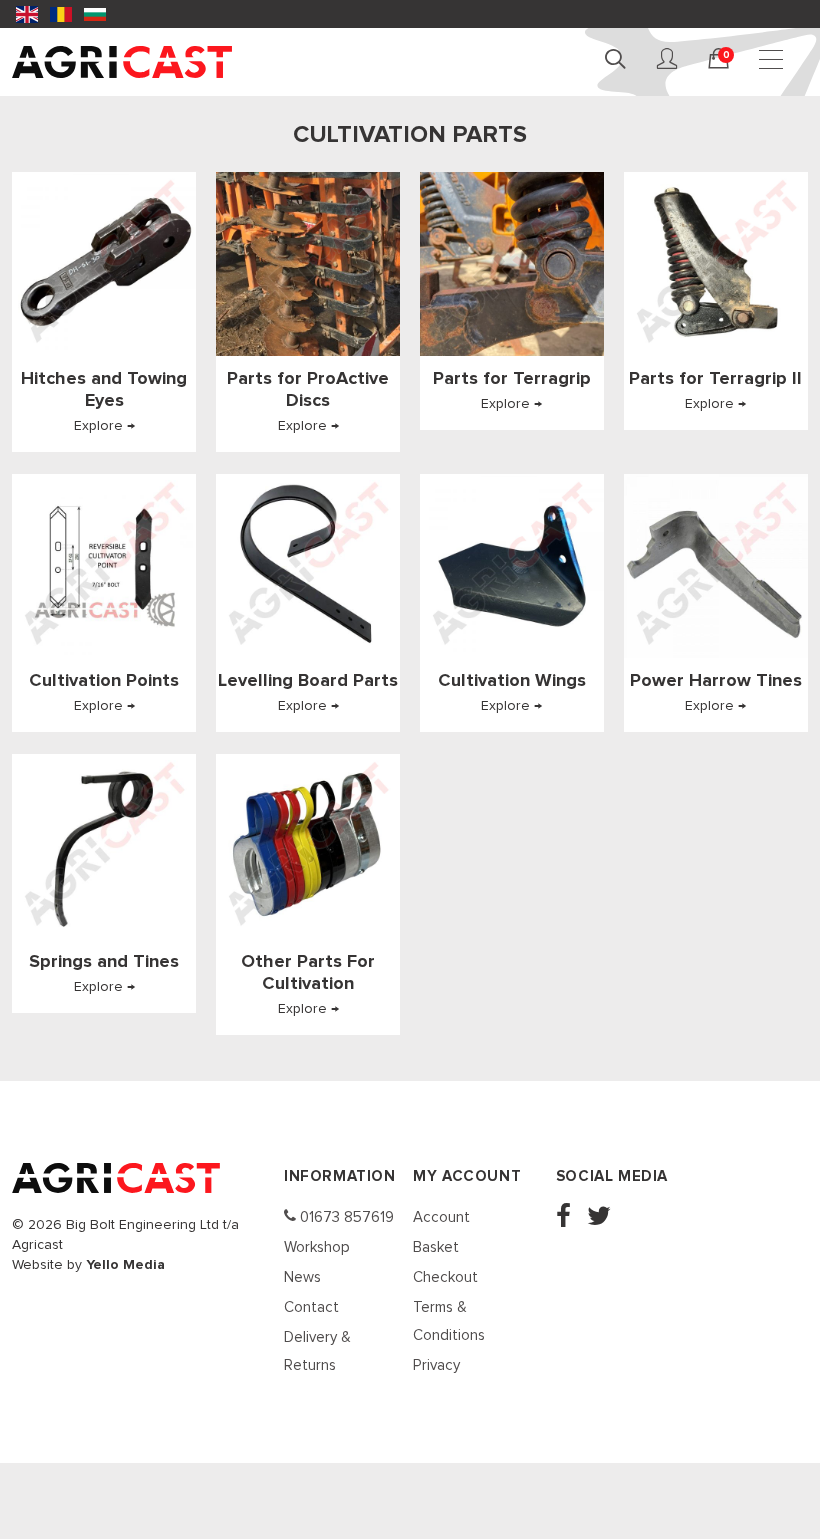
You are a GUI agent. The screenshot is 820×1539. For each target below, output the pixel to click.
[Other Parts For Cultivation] (308, 846)
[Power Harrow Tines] (716, 566)
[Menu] (774, 60)
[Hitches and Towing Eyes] (104, 264)
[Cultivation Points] (104, 566)
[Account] (670, 60)
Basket (436, 1247)
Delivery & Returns (317, 1351)
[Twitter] (605, 1218)
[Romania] (61, 14)
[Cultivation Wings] (512, 566)
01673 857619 (345, 1217)
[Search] (618, 60)
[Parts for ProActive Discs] (308, 264)
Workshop (317, 1247)
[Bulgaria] (95, 14)
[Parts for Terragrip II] (716, 264)
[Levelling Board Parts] (308, 566)
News (302, 1277)
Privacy (436, 1365)
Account (441, 1217)
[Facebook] (569, 1218)
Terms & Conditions (449, 1321)
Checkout (445, 1277)
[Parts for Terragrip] (512, 264)
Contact (311, 1307)
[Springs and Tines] (104, 846)
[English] (27, 14)
